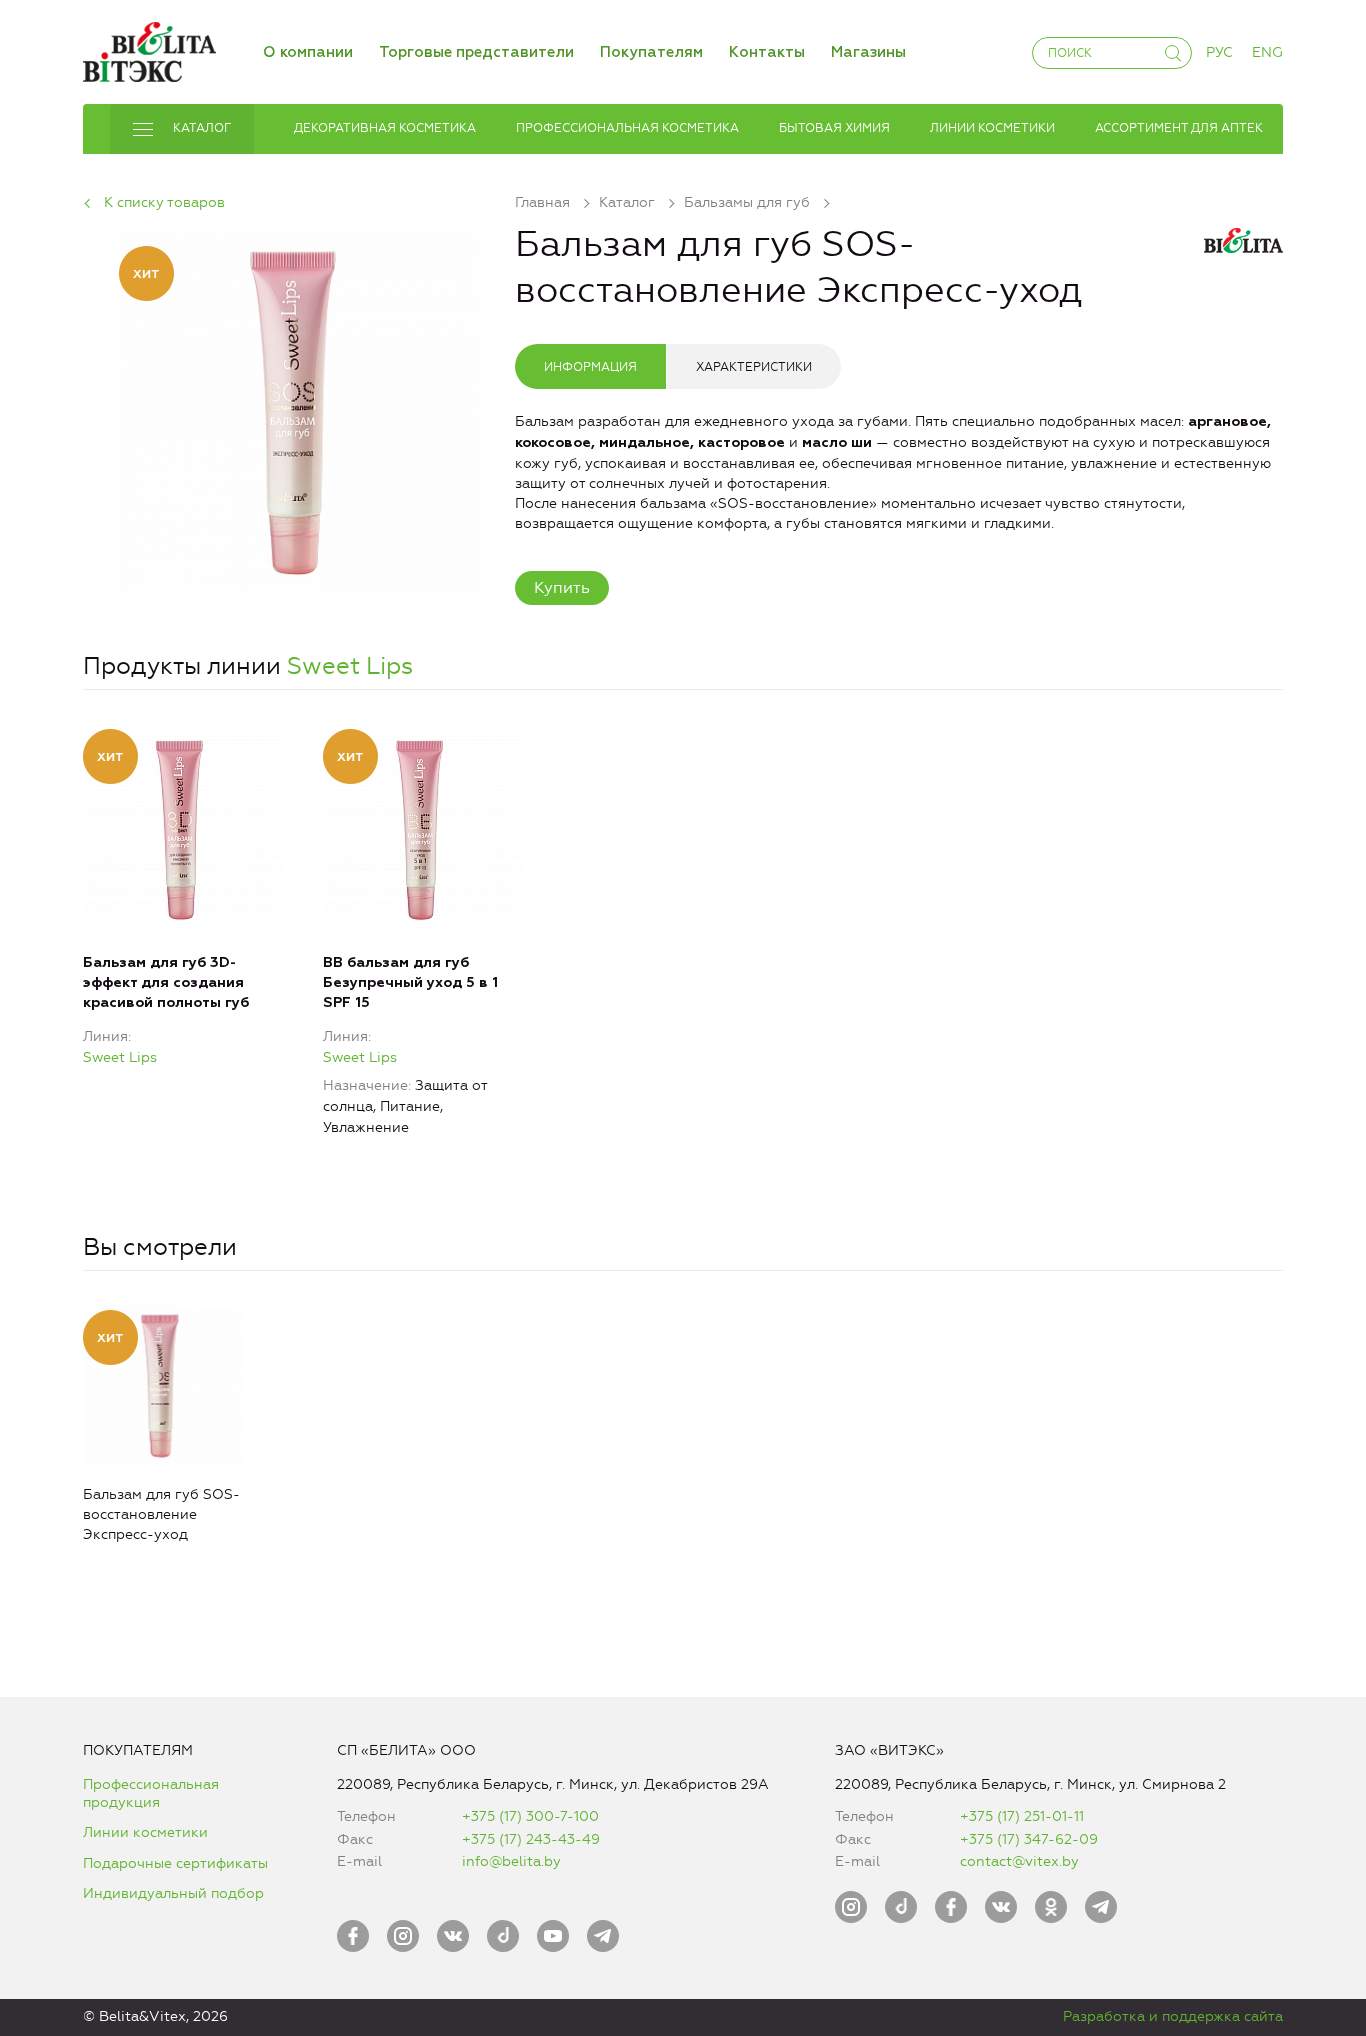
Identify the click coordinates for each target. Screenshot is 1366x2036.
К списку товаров (164, 202)
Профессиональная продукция (151, 1793)
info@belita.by (511, 1861)
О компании (308, 52)
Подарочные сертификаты (175, 1863)
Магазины (868, 52)
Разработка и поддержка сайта (1173, 2016)
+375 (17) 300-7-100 (530, 1816)
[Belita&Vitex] (149, 48)
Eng (1267, 52)
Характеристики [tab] (754, 367)
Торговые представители (476, 52)
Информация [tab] (590, 367)
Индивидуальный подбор (173, 1893)
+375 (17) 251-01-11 (1022, 1816)
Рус (1219, 52)
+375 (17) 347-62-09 (1029, 1839)
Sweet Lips (350, 666)
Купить (562, 587)
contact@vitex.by (1019, 1861)
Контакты (767, 52)
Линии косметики (145, 1832)
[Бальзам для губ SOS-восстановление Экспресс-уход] (299, 407)
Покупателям (651, 52)
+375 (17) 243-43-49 (531, 1839)
